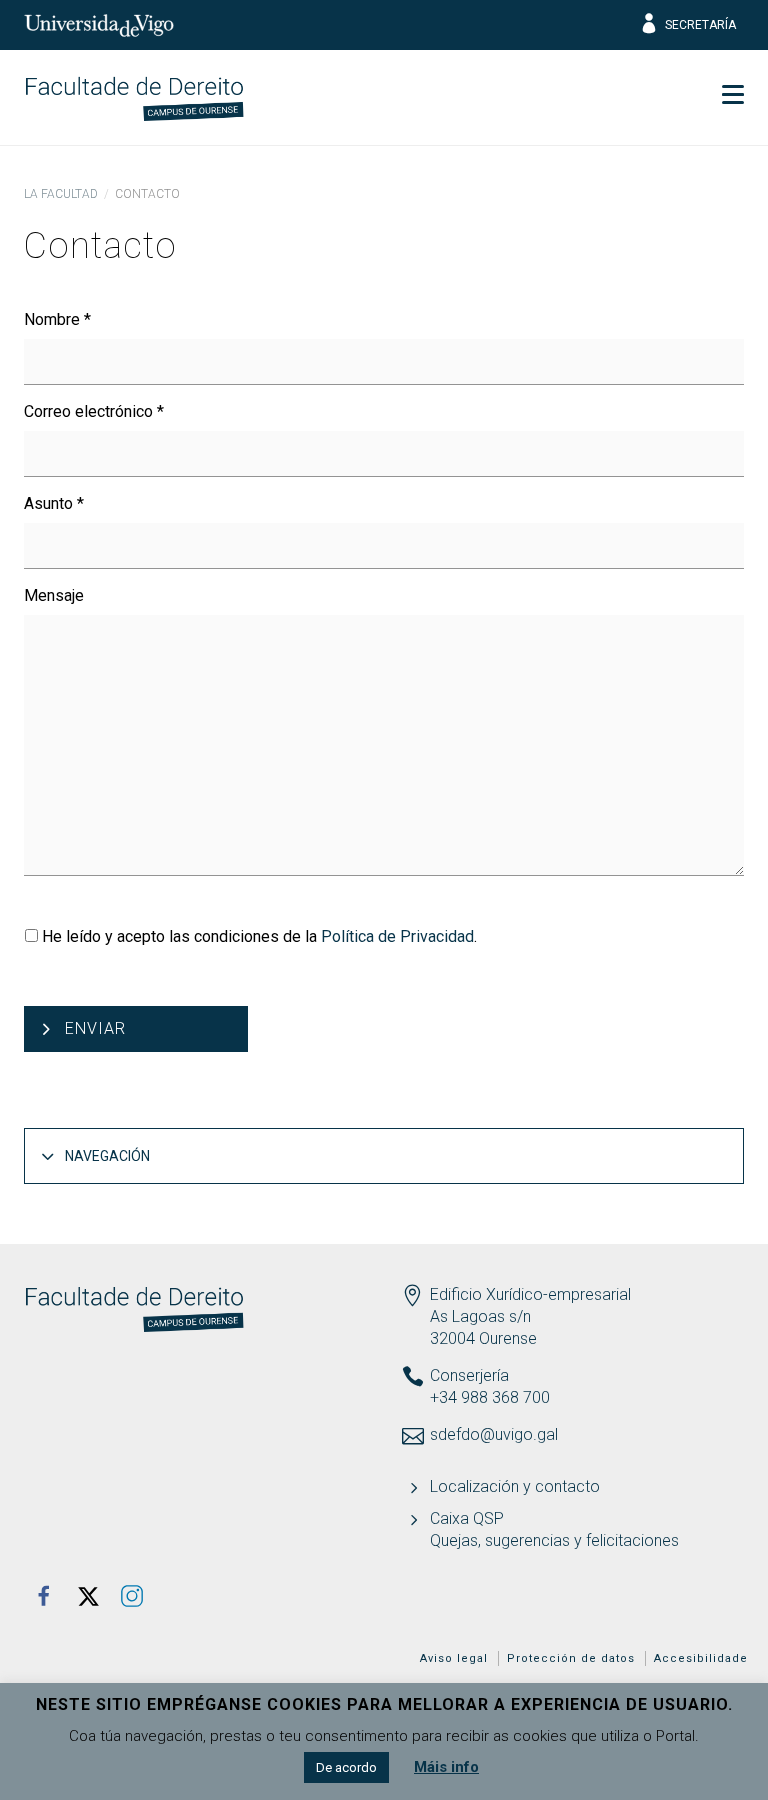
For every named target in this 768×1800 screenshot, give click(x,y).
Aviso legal (454, 1658)
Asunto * (54, 503)
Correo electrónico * (94, 411)
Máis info (446, 1767)
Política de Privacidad (397, 936)
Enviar (95, 1028)
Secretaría (700, 25)
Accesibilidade (701, 1658)
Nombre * (57, 319)
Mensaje (54, 595)
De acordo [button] (346, 1767)
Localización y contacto (515, 1486)
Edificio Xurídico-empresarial (530, 1294)
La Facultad (61, 194)
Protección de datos (571, 1658)
